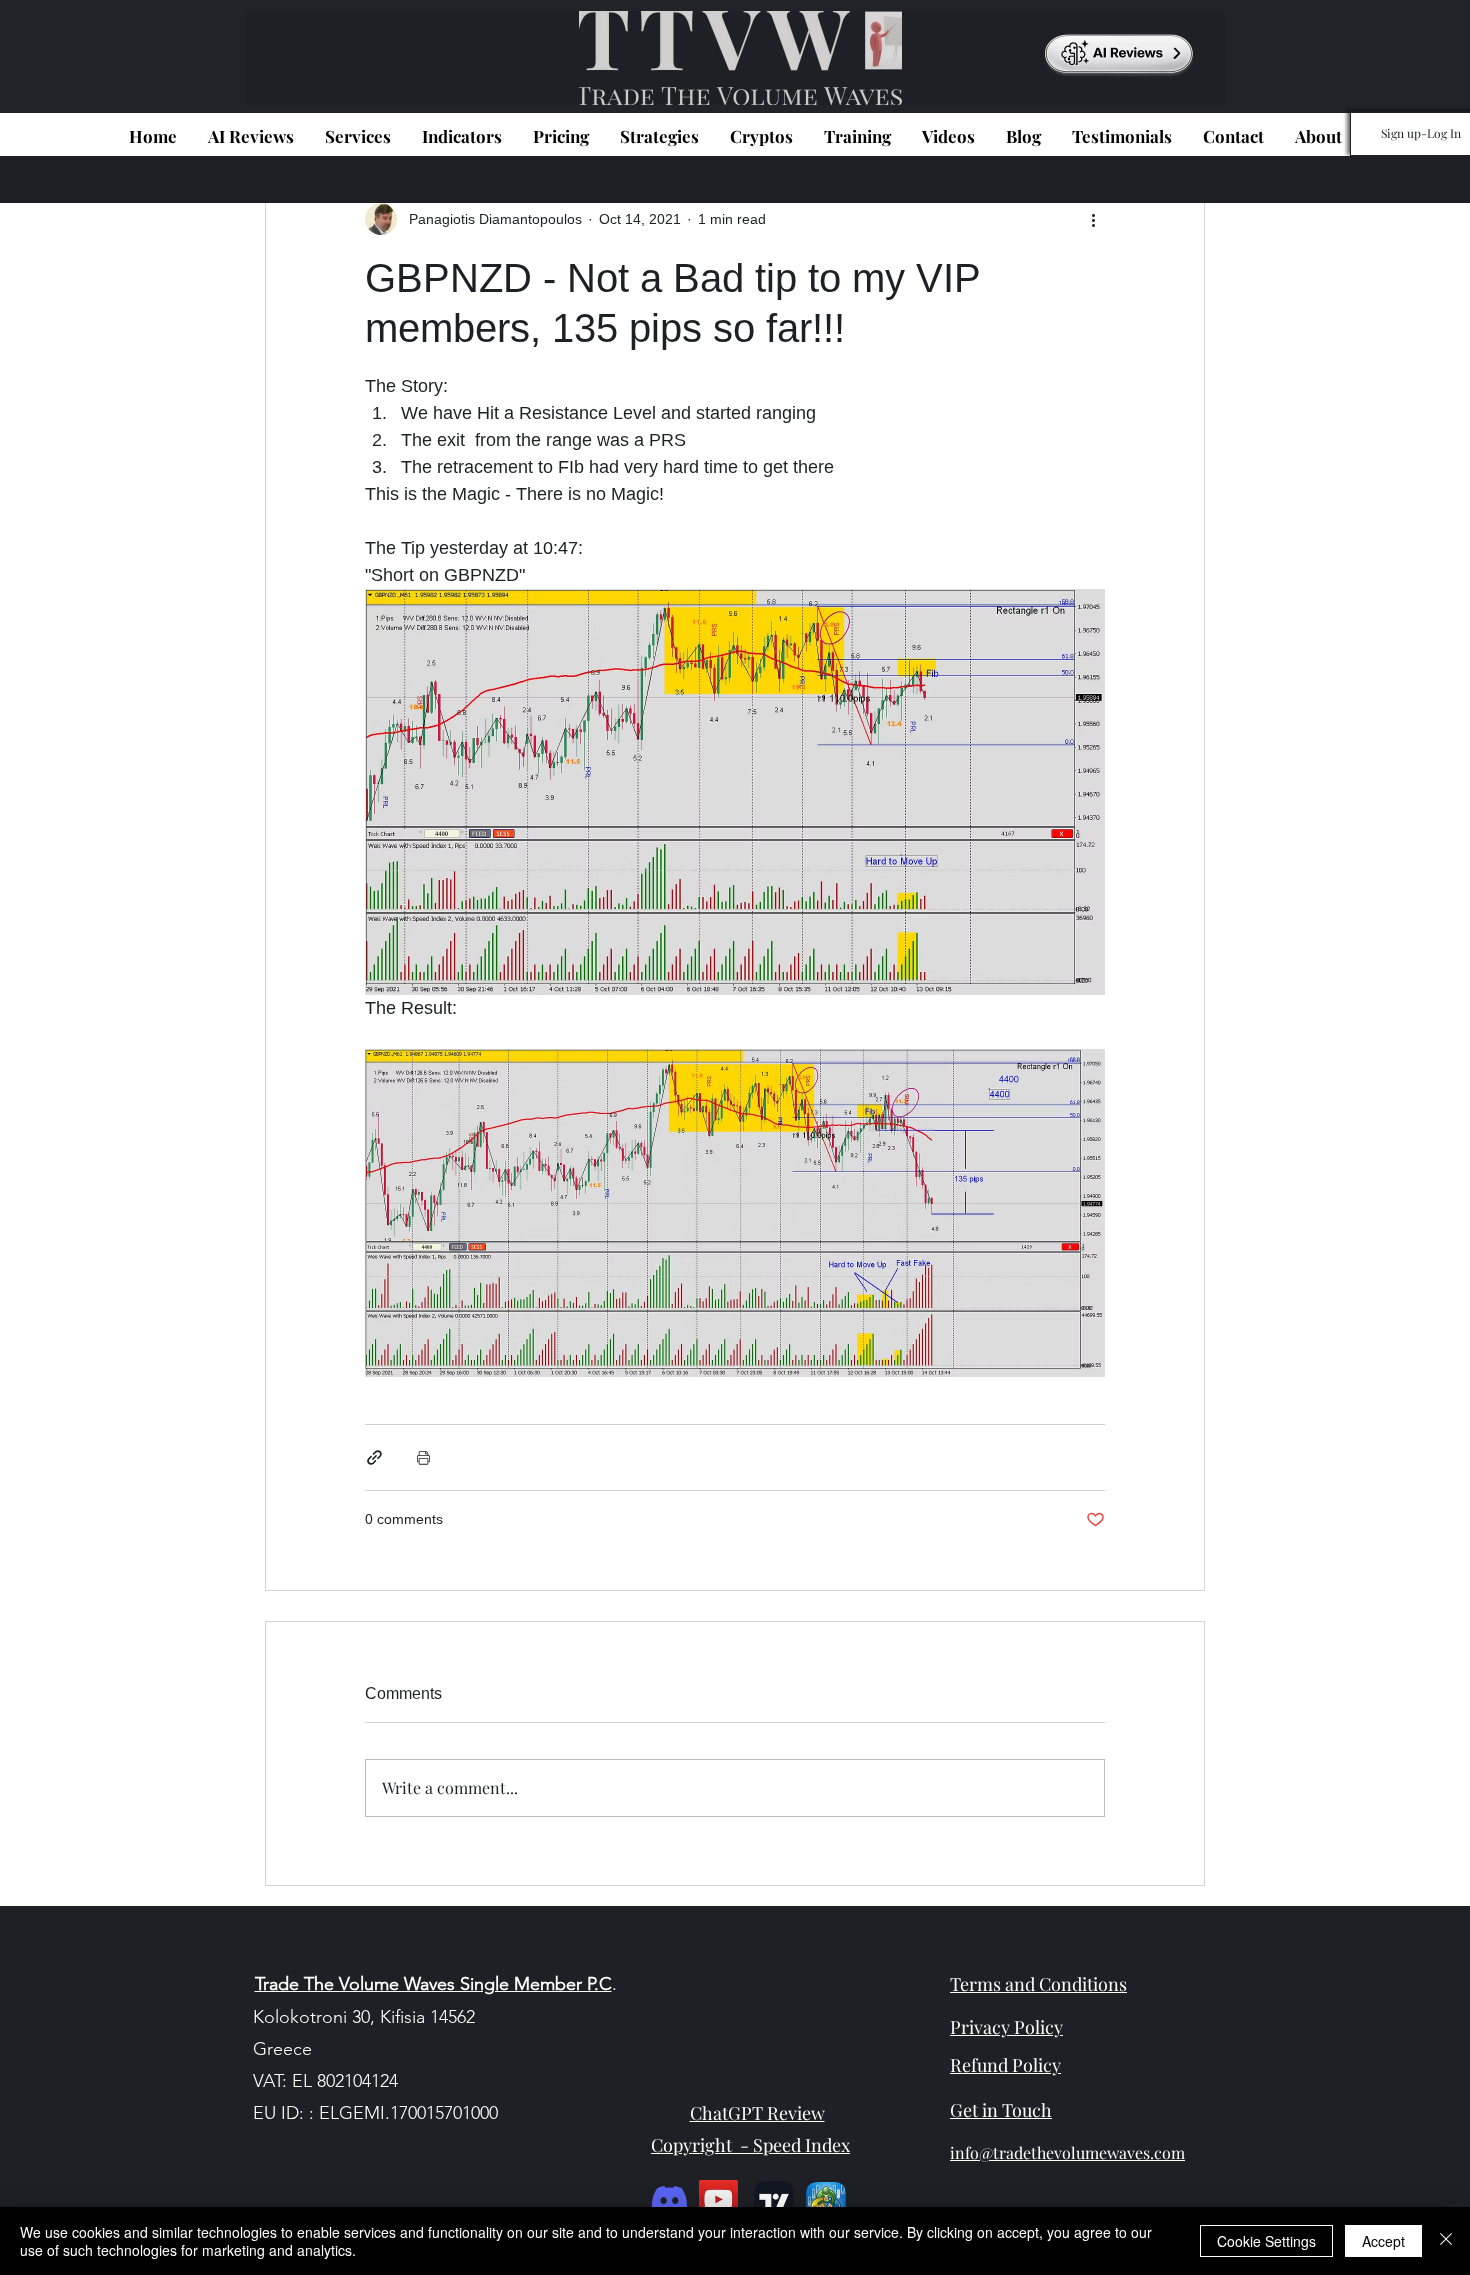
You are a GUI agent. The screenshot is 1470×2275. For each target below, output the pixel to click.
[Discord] (669, 2199)
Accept (1383, 2241)
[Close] (1446, 2241)
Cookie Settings (1266, 2241)
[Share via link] (374, 1457)
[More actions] (1093, 219)
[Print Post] (423, 1457)
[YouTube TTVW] (718, 2199)
